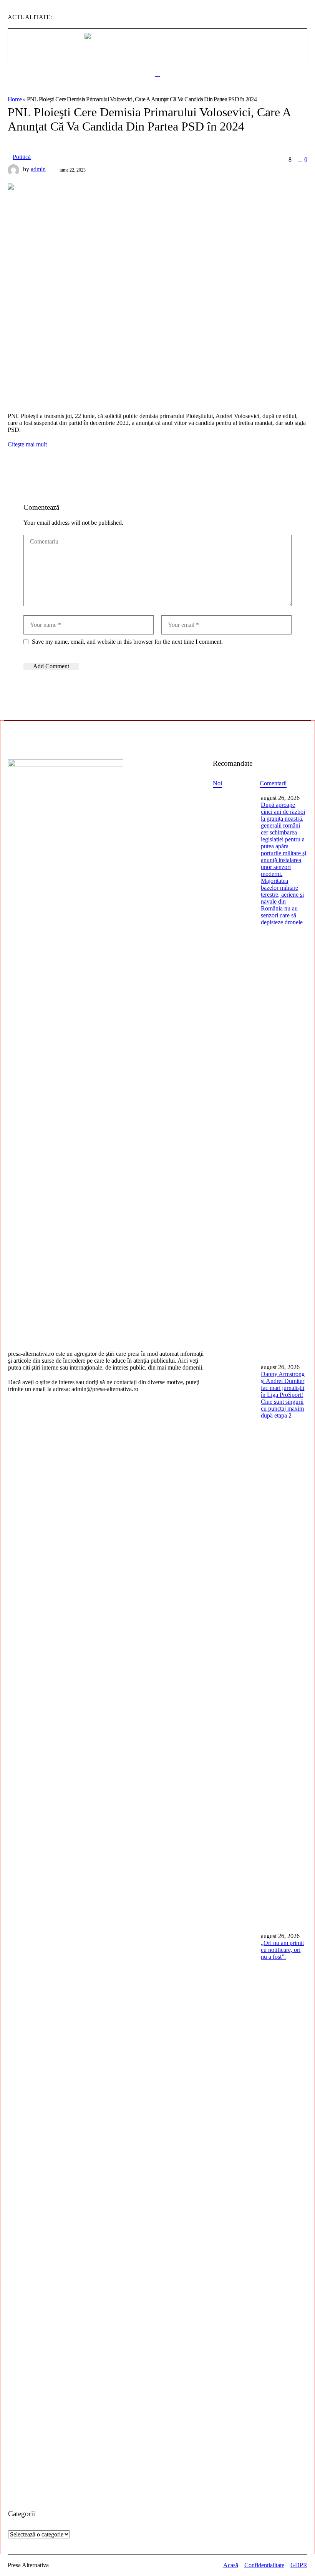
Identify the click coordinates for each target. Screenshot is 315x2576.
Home (15, 99)
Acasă (231, 2565)
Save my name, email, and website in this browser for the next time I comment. (127, 642)
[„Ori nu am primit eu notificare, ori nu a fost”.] (234, 2213)
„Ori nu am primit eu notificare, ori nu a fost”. (282, 1950)
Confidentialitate (264, 2565)
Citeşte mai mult (27, 444)
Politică (22, 157)
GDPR (299, 2565)
